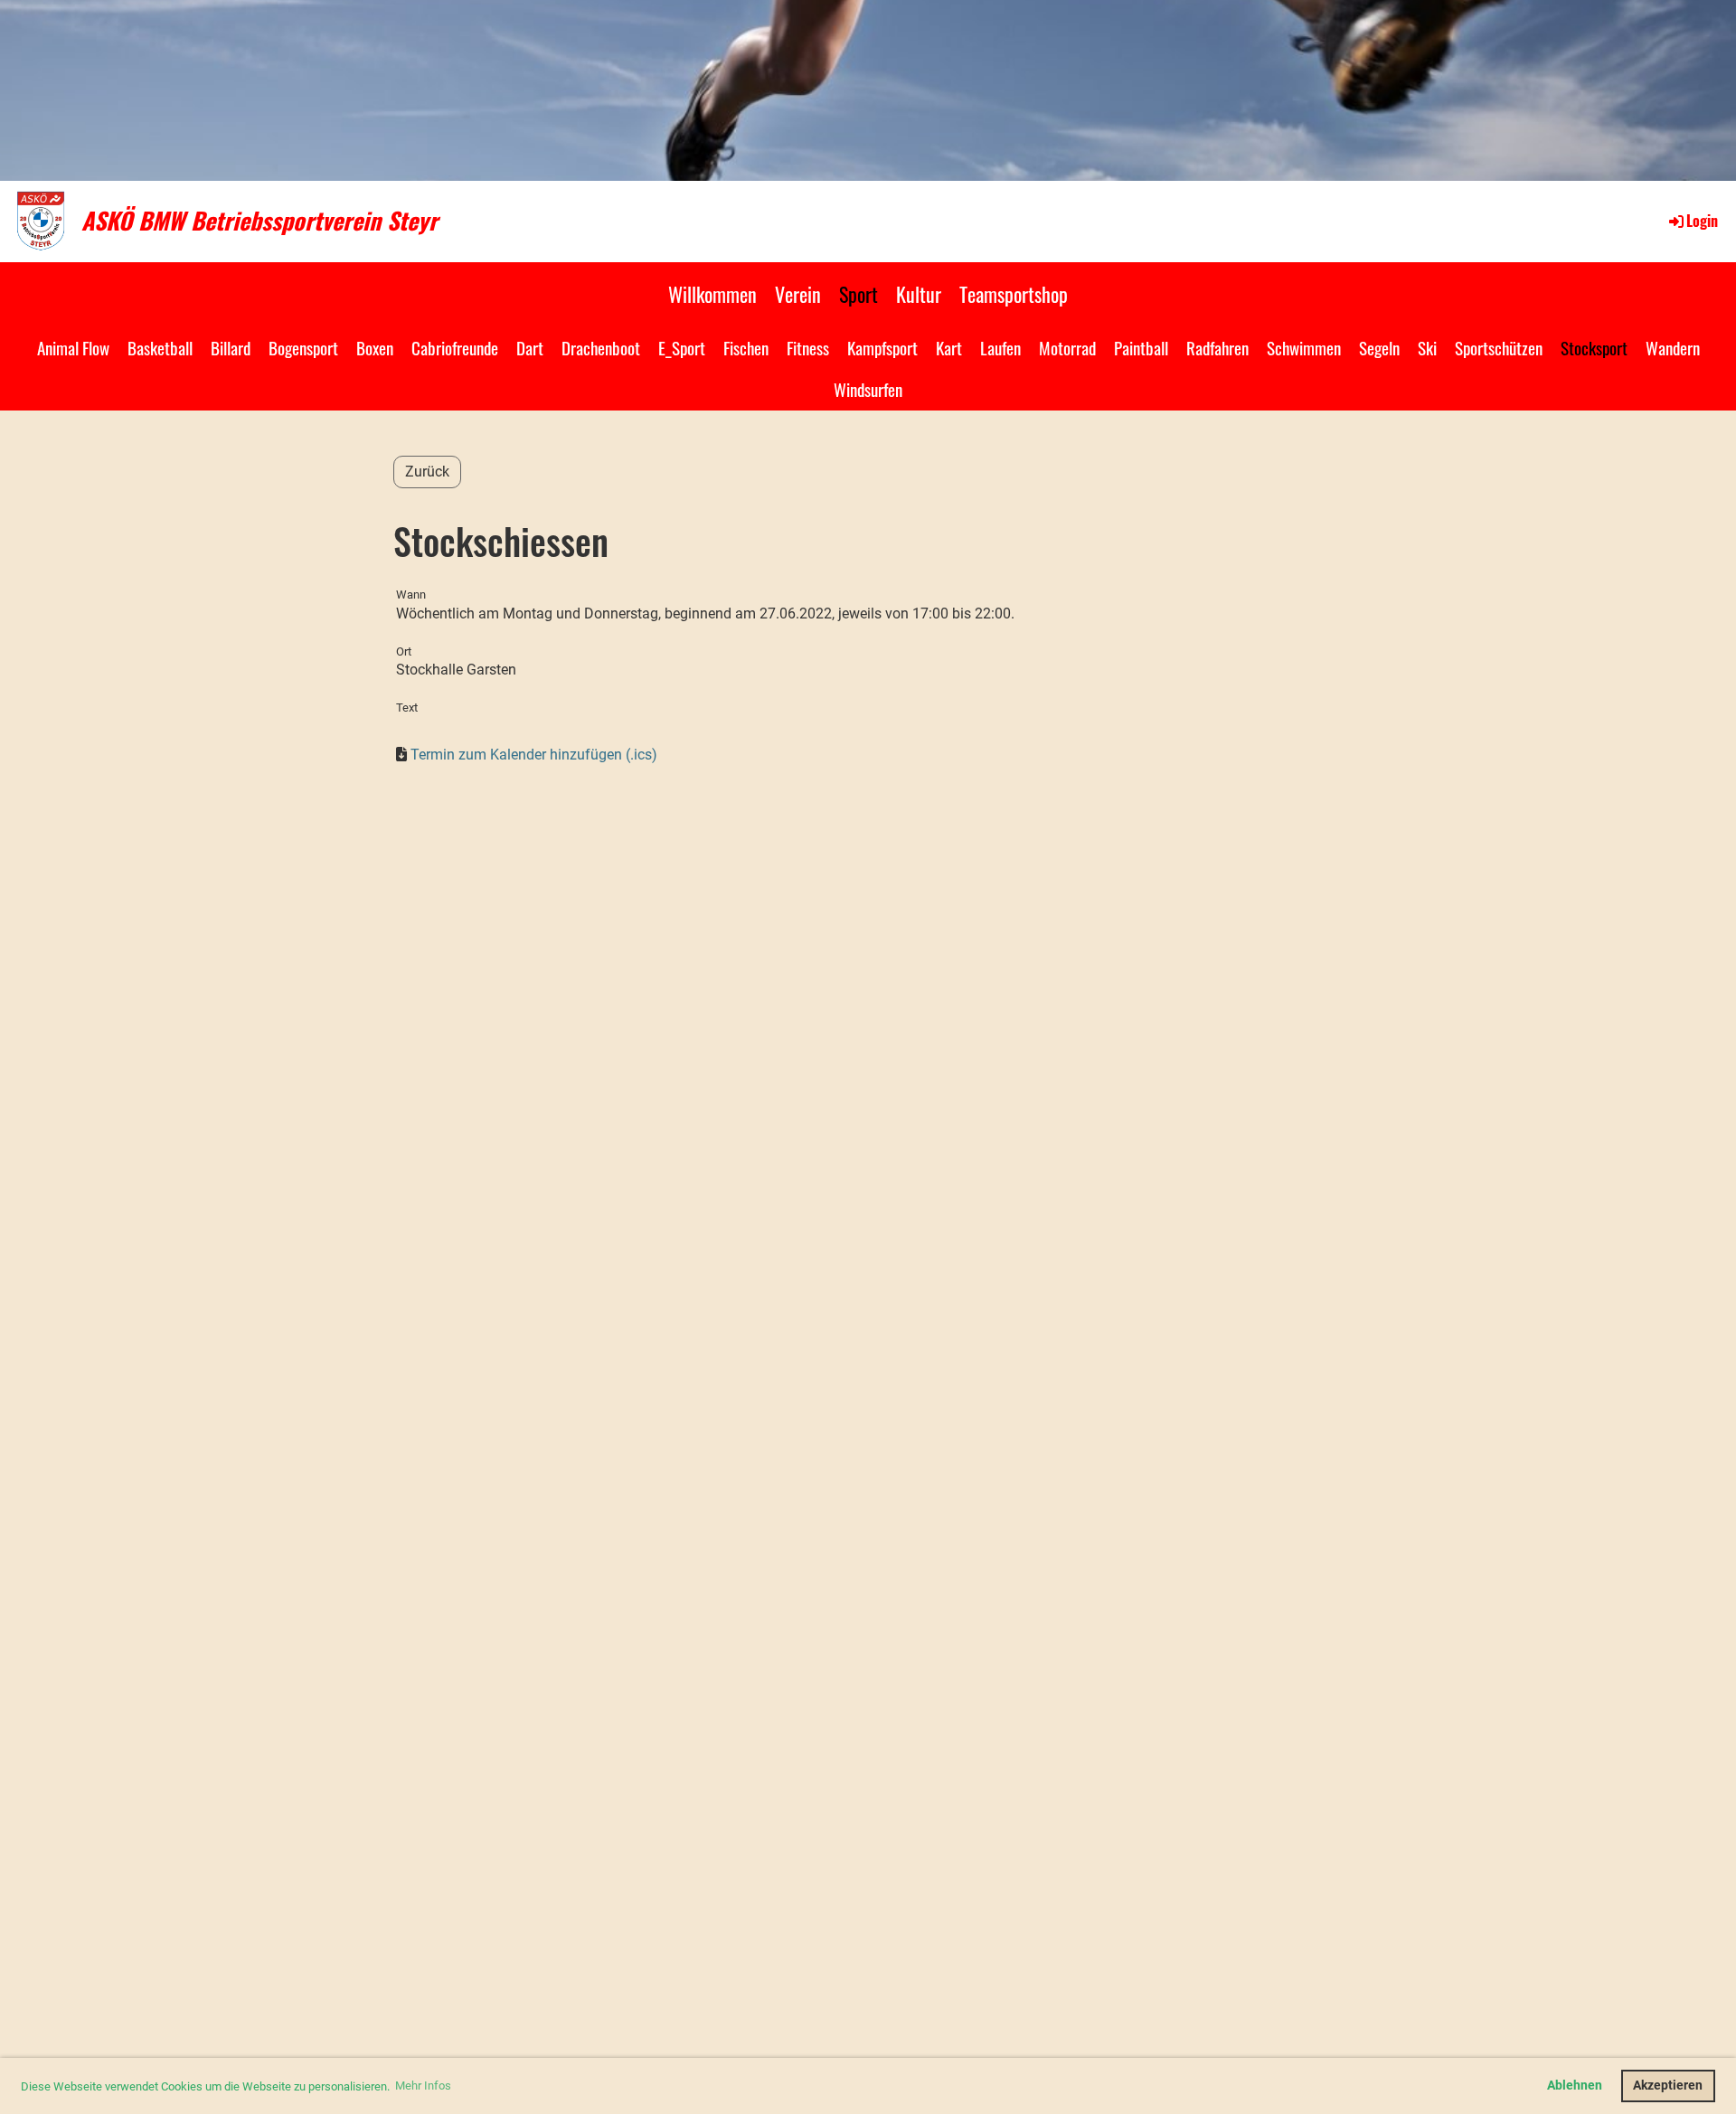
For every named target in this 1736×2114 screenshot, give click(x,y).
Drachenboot (601, 347)
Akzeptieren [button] (1668, 2086)
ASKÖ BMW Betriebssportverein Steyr (259, 221)
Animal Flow (73, 347)
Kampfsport (882, 347)
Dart (530, 347)
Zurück (427, 472)
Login (1702, 221)
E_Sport (682, 347)
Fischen (746, 347)
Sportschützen (1499, 347)
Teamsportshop (1014, 294)
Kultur (919, 294)
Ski (1427, 347)
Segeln (1379, 347)
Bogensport (303, 347)
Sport (859, 294)
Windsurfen (868, 389)
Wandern (1673, 347)
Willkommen (712, 294)
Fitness (808, 347)
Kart (949, 347)
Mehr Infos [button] (423, 2086)
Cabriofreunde (455, 347)
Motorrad (1067, 347)
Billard (231, 347)
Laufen (1000, 347)
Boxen (375, 347)
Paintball (1141, 347)
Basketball (160, 347)
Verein (798, 294)
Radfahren (1217, 347)
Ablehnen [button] (1575, 2086)
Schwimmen (1304, 347)
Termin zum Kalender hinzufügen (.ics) (534, 755)
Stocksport (1594, 347)
